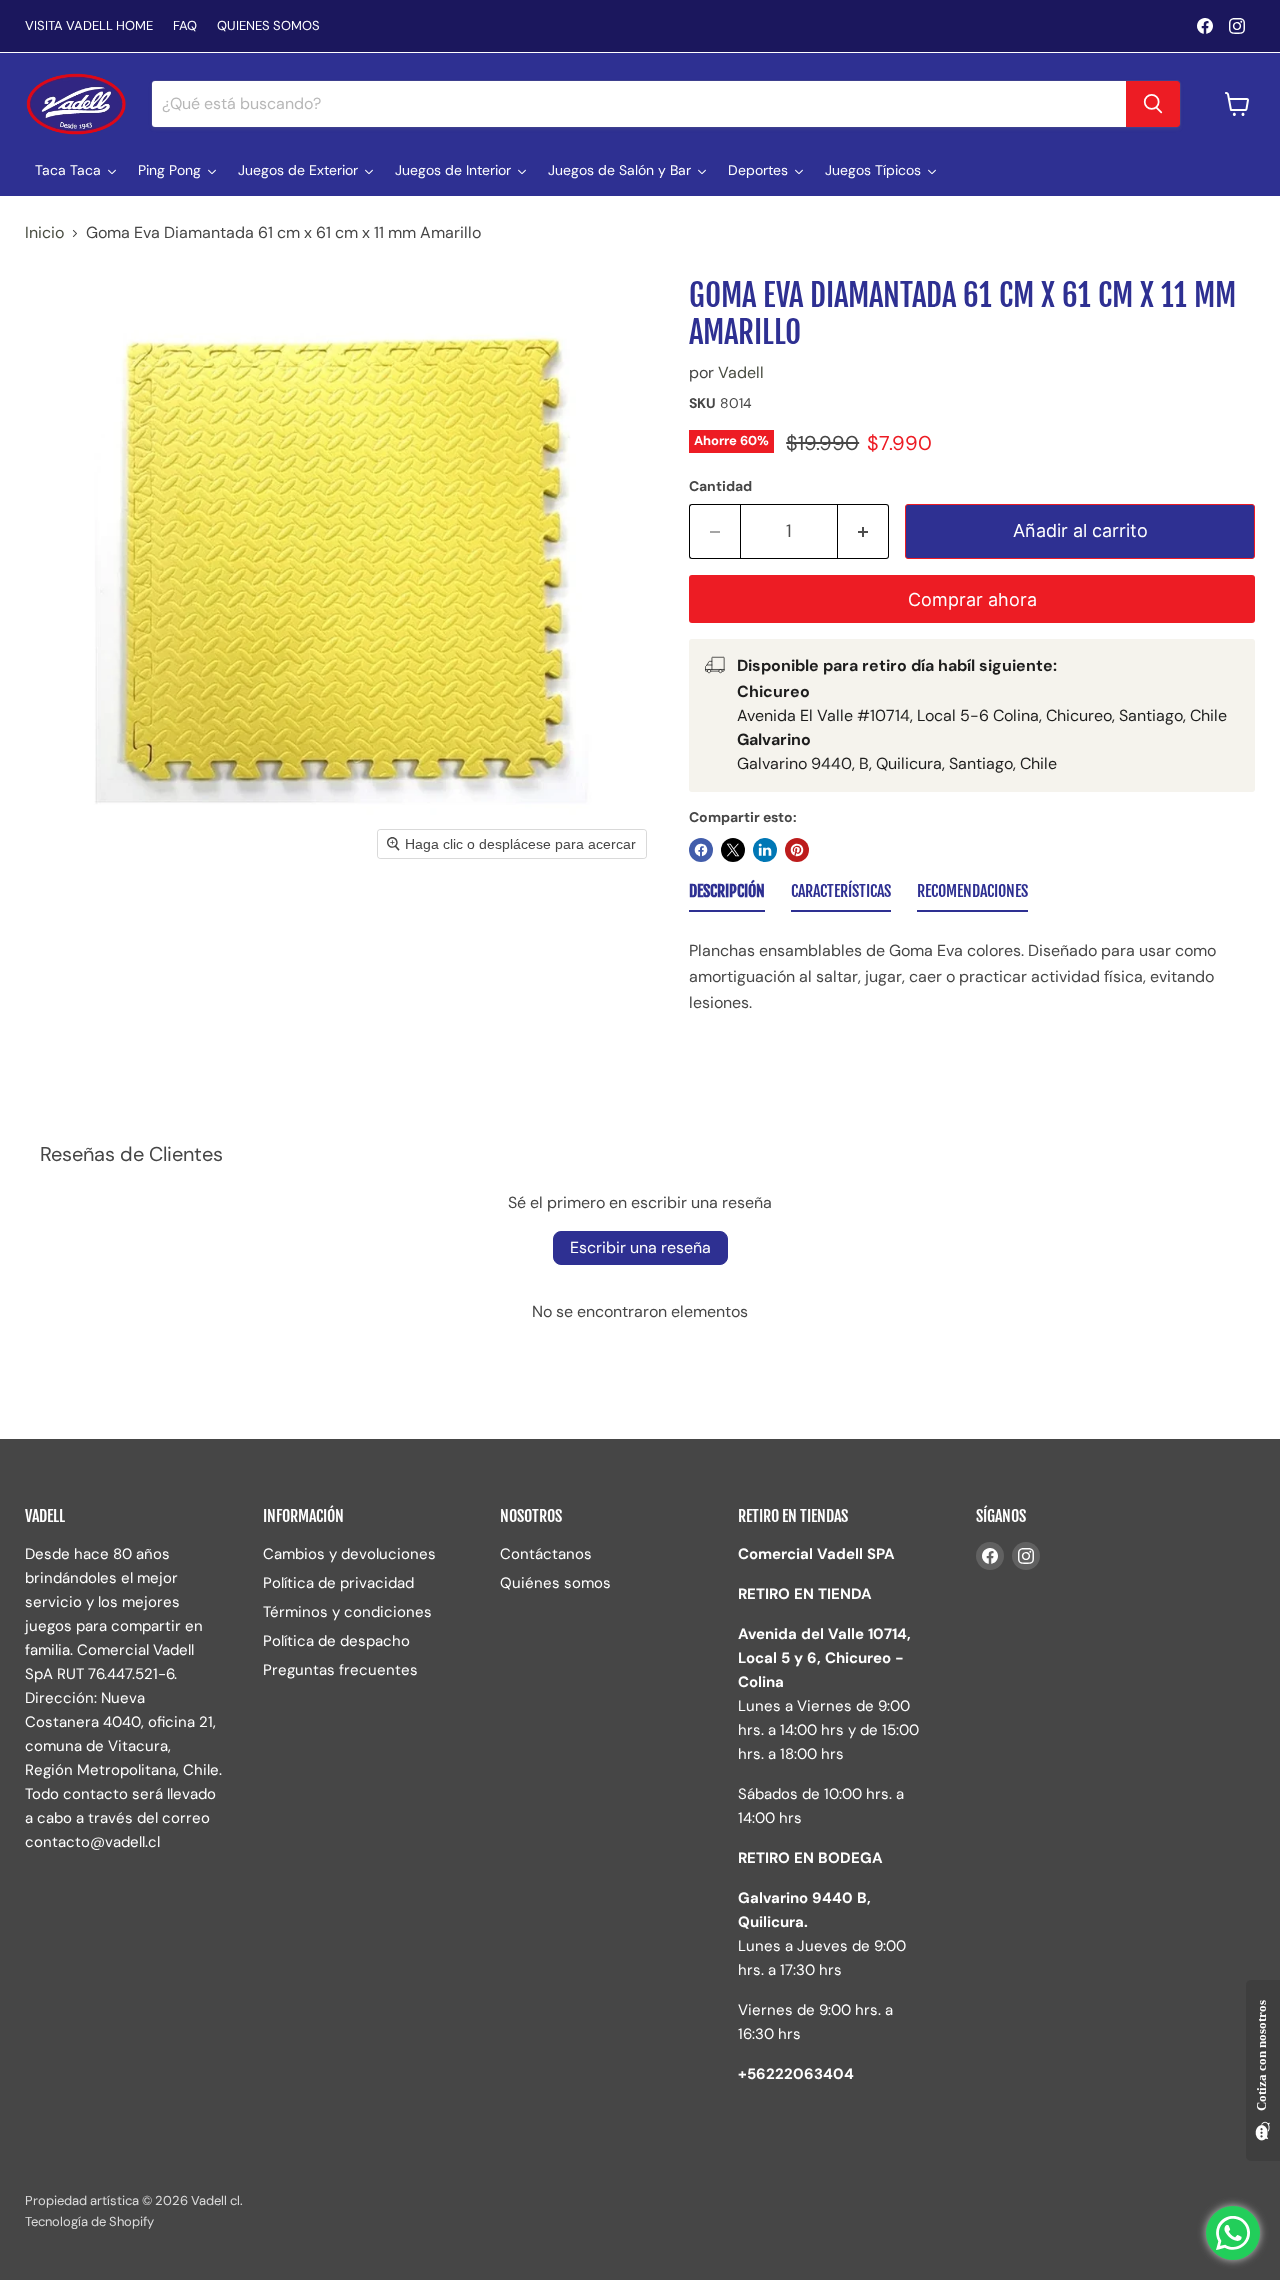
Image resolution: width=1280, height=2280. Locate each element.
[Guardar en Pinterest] (797, 850)
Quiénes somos (555, 1583)
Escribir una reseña (640, 1247)
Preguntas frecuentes (340, 1670)
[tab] (727, 895)
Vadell (741, 372)
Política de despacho (336, 1641)
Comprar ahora (972, 599)
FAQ (185, 26)
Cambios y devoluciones (349, 1554)
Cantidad (720, 486)
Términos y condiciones (347, 1612)
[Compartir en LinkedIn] (765, 850)
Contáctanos (546, 1554)
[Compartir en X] (733, 850)
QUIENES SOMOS (268, 26)
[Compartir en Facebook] (701, 850)
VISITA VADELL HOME (89, 26)
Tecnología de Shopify (89, 2221)
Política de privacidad (338, 1583)
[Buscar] (1153, 104)
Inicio (44, 233)
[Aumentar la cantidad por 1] (863, 531)
